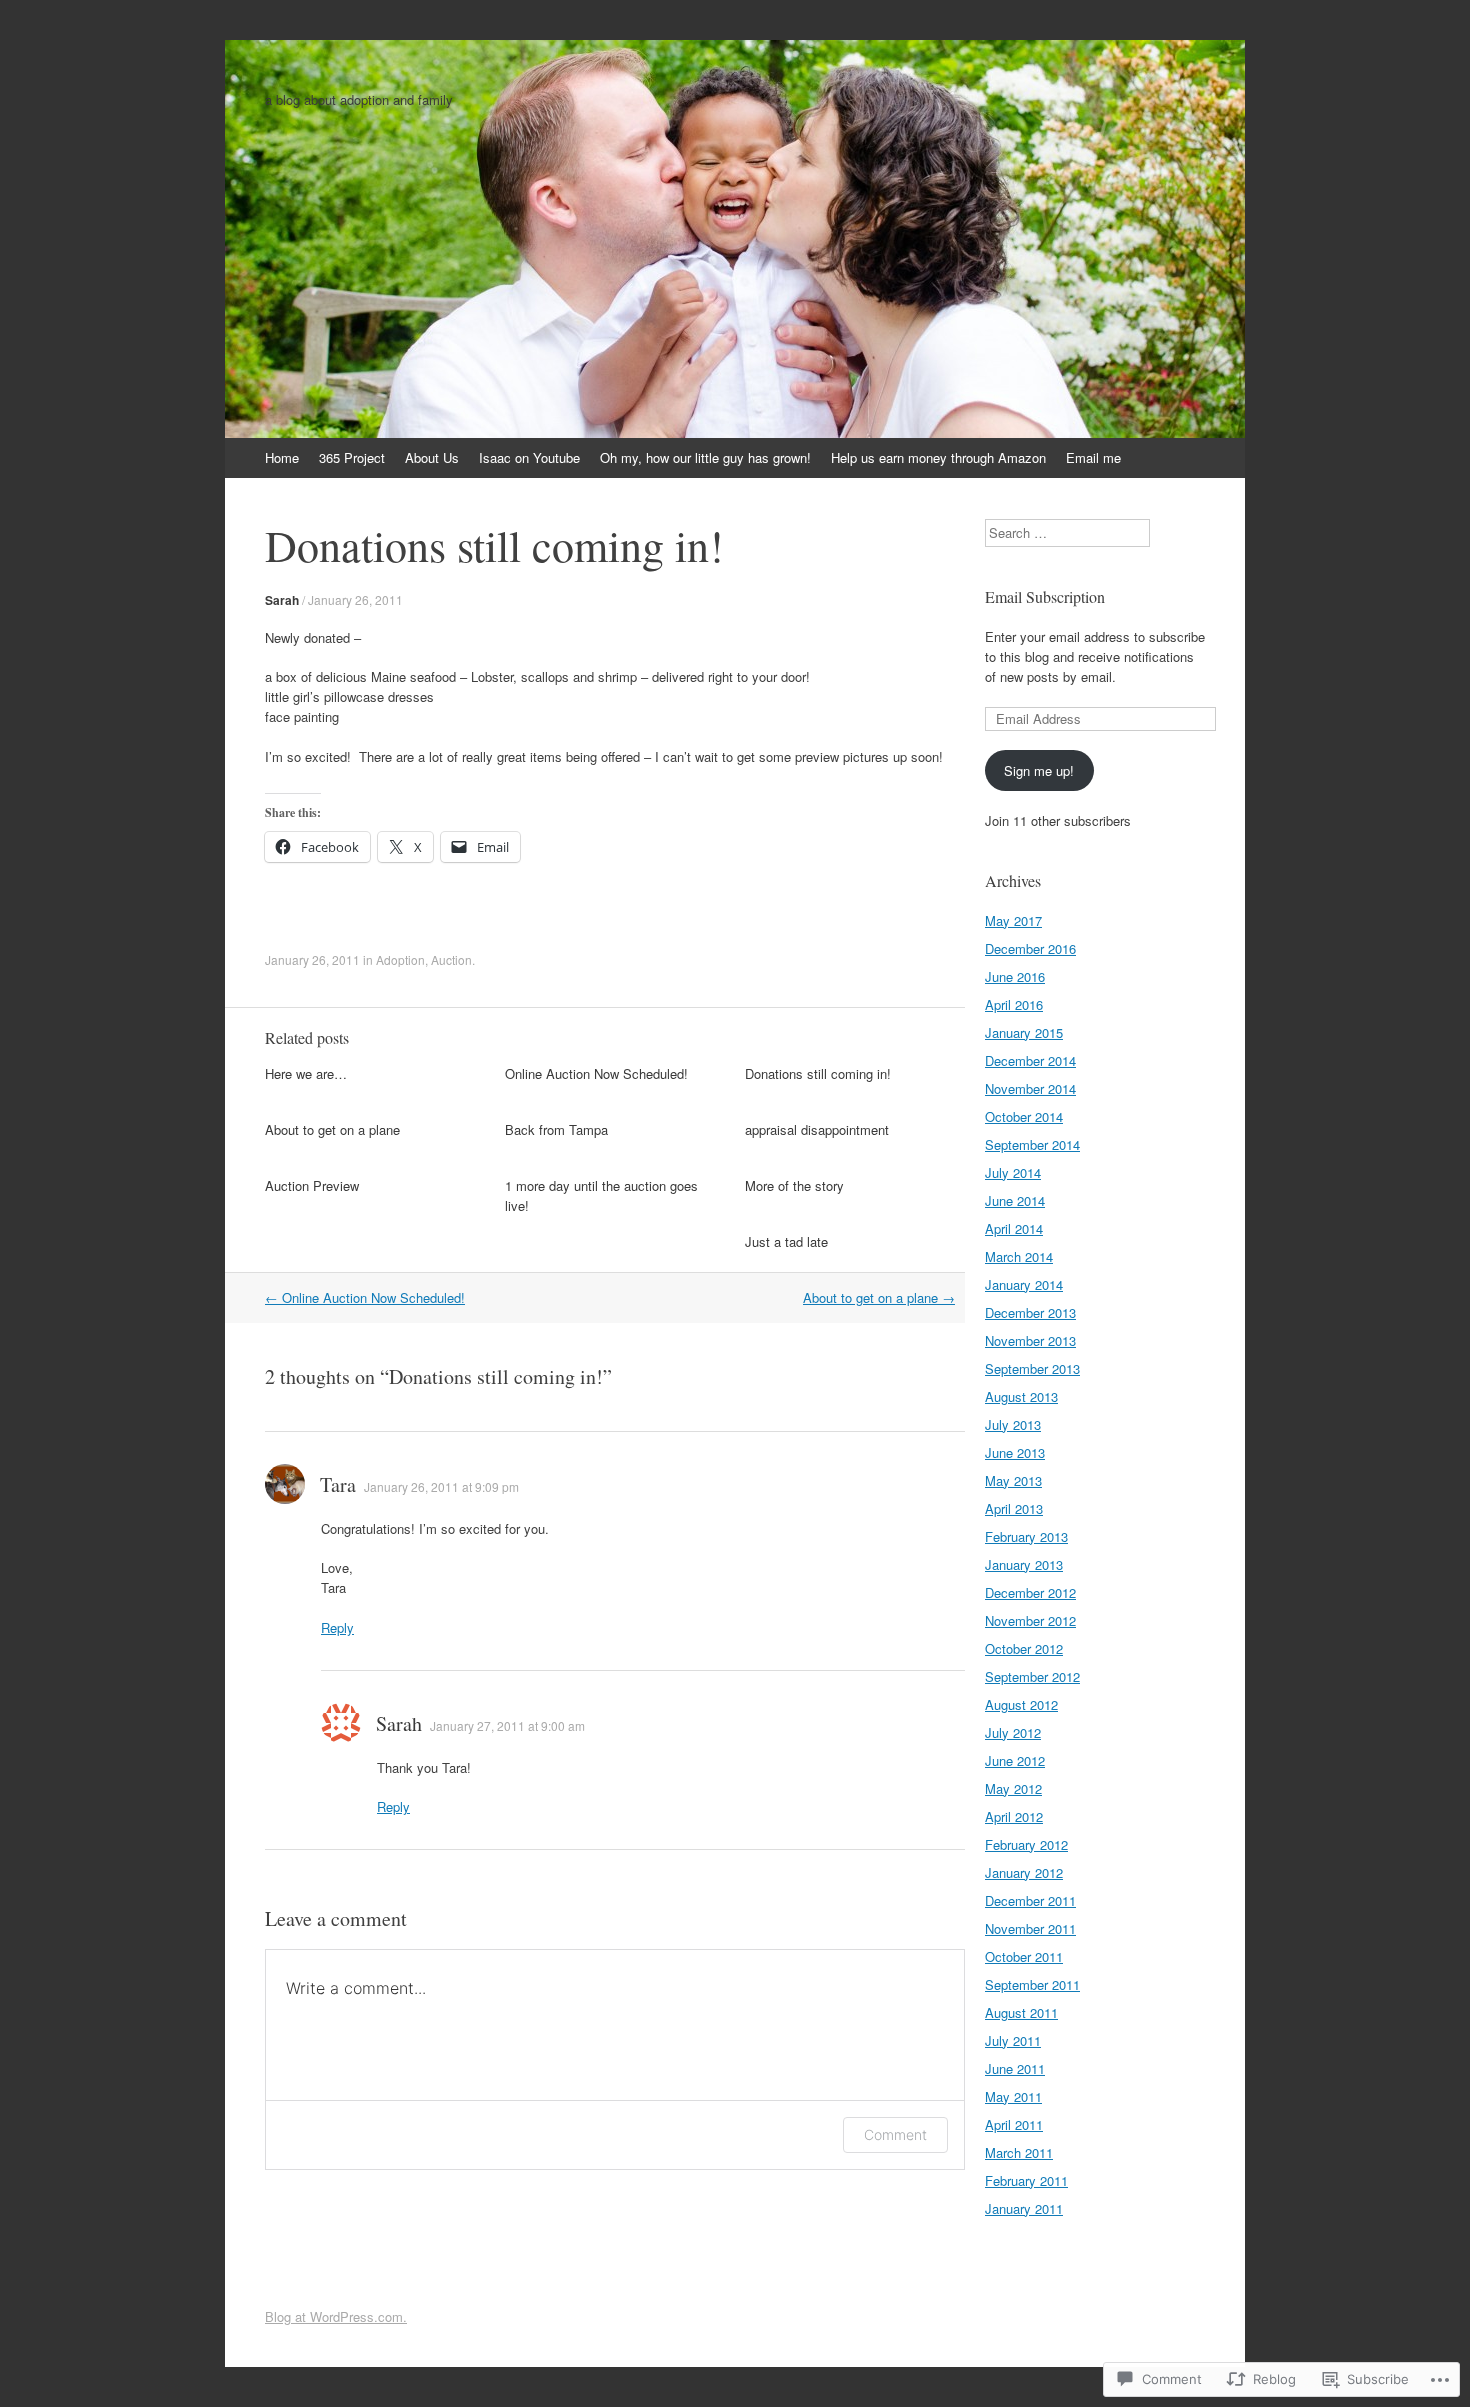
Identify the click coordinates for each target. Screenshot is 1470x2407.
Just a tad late (786, 1241)
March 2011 (1019, 2152)
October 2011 (1024, 1956)
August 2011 (1021, 2012)
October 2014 (1024, 1116)
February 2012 (1026, 1844)
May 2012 (1013, 1788)
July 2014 (1013, 1172)
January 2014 (1024, 1284)
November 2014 (1030, 1088)
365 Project (352, 457)
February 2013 (1026, 1536)
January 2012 (1024, 1872)
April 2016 (1014, 1004)
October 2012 (1024, 1648)
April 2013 (1014, 1508)
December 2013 (1030, 1312)
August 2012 (1021, 1704)
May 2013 (1013, 1480)
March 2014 (1019, 1256)
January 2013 (1024, 1564)
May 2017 (1013, 920)
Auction (451, 959)
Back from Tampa (556, 1129)
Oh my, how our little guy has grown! (705, 457)
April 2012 (1014, 1816)
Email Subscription (1045, 596)
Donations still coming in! (818, 1073)
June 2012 (1015, 1760)
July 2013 (1013, 1424)
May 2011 (1013, 2096)
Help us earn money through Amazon (938, 457)
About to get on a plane (332, 1129)
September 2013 (1032, 1368)
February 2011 (1026, 2180)
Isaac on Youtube (529, 457)
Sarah (282, 600)
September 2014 (1032, 1144)
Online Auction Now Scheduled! (596, 1073)
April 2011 (1014, 2124)
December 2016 (1030, 948)
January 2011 (1024, 2208)
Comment (895, 2134)
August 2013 (1021, 1396)
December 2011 (1030, 1900)
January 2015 (1024, 1032)
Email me (1093, 457)
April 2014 (1014, 1228)
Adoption (400, 959)
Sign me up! (1039, 770)
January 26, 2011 (355, 599)
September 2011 (1032, 1984)
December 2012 (1030, 1592)
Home (282, 457)
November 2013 (1030, 1340)
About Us (432, 457)
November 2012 (1030, 1620)
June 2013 (1015, 1452)
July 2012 (1013, 1732)
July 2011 (1013, 2040)
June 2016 (1015, 976)
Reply (337, 1627)
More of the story (794, 1185)
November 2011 (1030, 1928)
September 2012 (1032, 1676)
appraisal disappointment (817, 1129)
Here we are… (306, 1073)
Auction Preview (312, 1185)
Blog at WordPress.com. (336, 2316)
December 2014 (1030, 1060)
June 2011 (1015, 2068)
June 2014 (1015, 1200)
